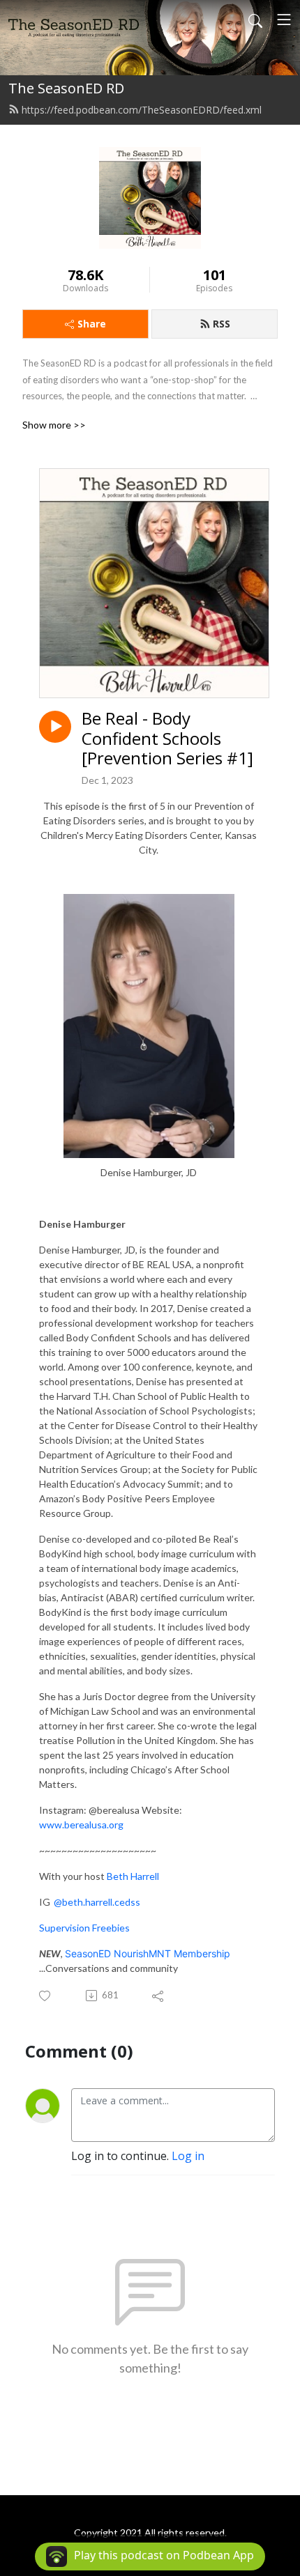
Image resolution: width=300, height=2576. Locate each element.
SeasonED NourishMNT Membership (148, 1953)
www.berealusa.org (81, 1825)
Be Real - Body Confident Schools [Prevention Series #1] (167, 739)
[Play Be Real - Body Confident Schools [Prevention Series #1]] (55, 727)
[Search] (255, 20)
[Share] (159, 1996)
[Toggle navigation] (284, 20)
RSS (222, 324)
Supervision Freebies (84, 1928)
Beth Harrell (133, 1876)
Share (92, 324)
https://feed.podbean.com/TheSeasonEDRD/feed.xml (142, 110)
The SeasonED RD (66, 88)
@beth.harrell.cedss (97, 1902)
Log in (188, 2156)
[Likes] (46, 1996)
